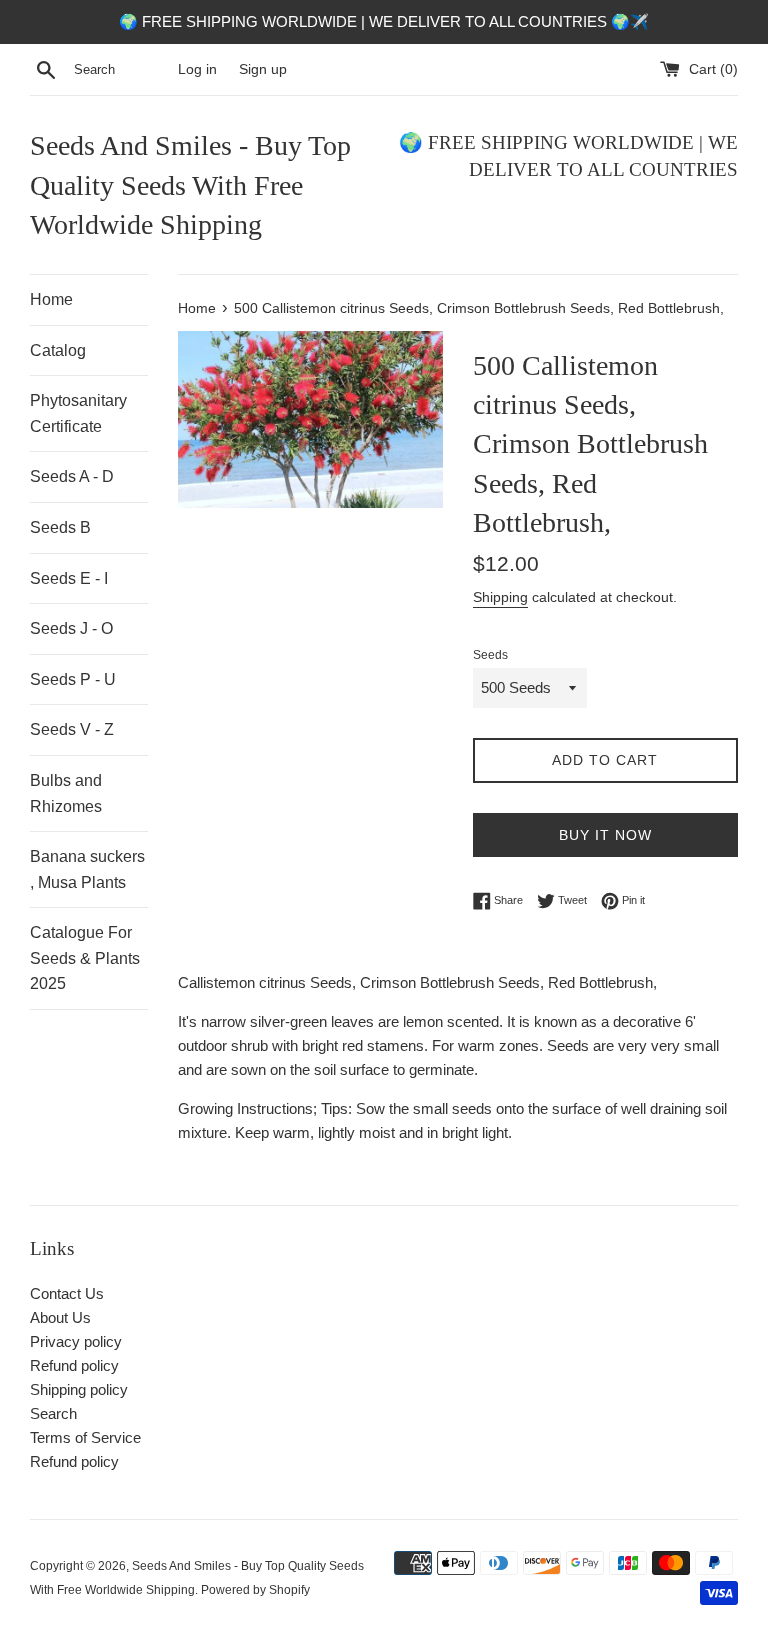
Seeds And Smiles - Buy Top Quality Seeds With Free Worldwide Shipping (190, 184)
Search (53, 1413)
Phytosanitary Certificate (78, 413)
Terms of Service (85, 1437)
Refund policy (74, 1365)
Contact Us (67, 1293)
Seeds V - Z (72, 729)
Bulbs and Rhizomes (66, 793)
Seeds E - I (69, 578)
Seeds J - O (71, 628)
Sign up (263, 69)
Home (51, 299)
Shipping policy (79, 1389)
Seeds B (60, 527)
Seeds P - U (73, 679)
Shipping (500, 597)
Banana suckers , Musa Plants (87, 869)
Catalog (58, 350)
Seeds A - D (72, 476)
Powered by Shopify (255, 1590)
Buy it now (605, 835)
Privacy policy (76, 1341)
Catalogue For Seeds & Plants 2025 (85, 958)
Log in (197, 69)
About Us (60, 1317)
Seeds (490, 655)
